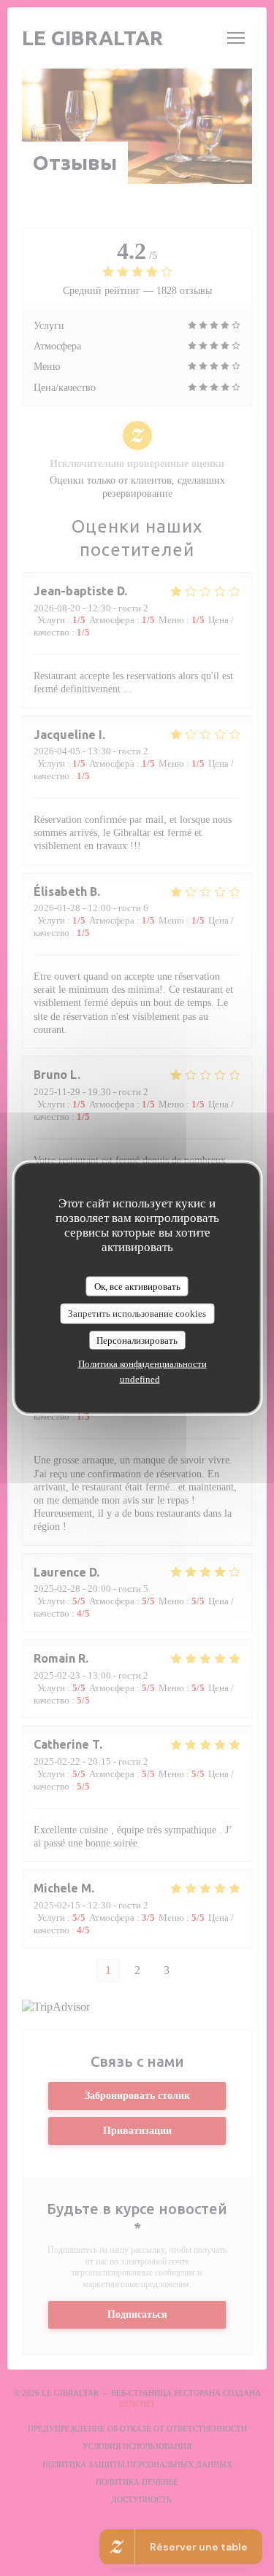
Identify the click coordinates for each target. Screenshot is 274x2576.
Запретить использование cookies (137, 1314)
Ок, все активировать (137, 1286)
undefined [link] (140, 1379)
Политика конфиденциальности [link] (142, 1364)
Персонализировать (137, 1340)
